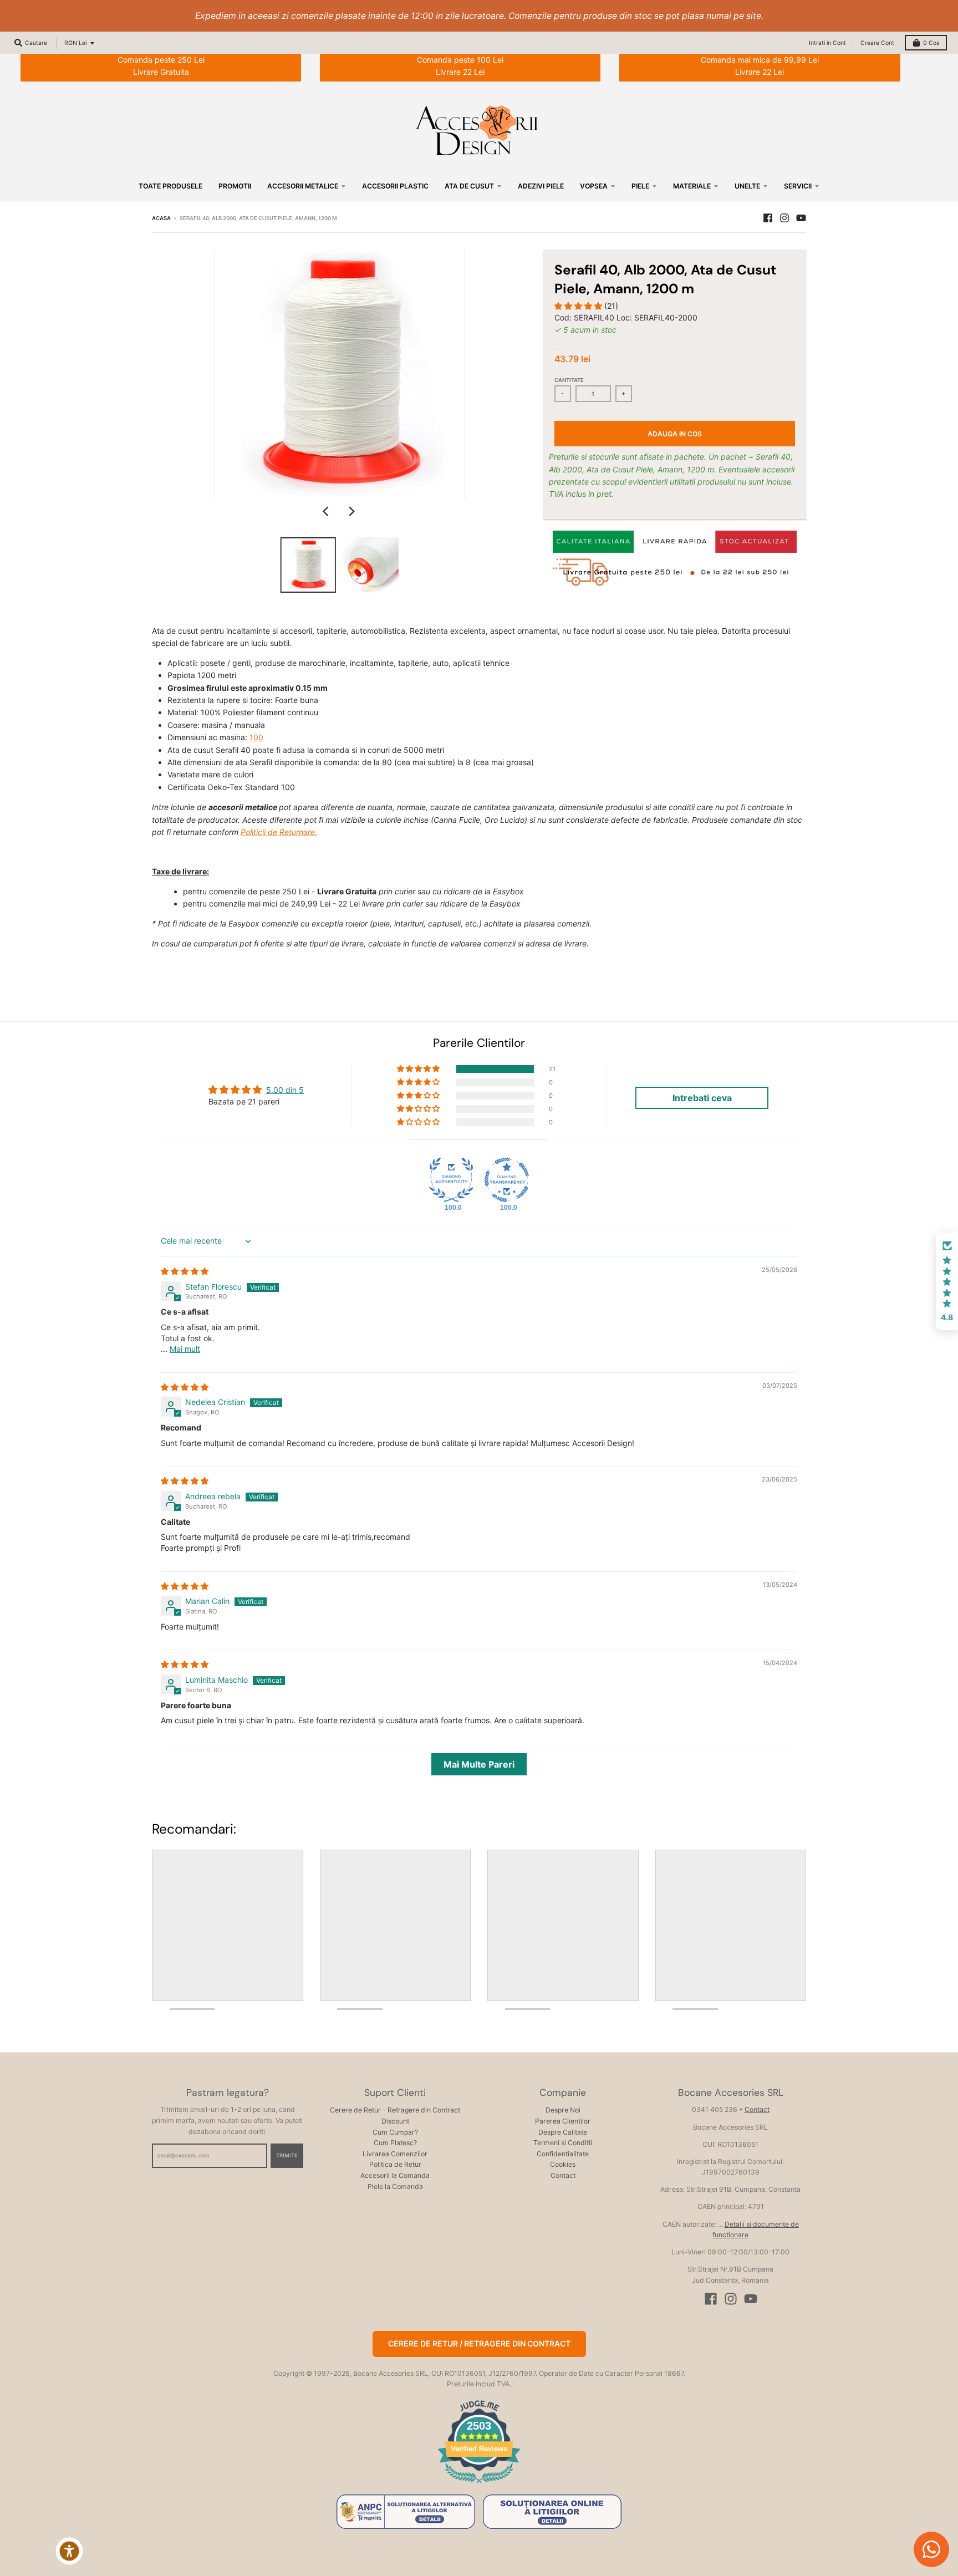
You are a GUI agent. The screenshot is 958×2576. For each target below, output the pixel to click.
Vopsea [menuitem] (594, 186)
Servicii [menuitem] (798, 186)
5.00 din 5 (285, 1090)
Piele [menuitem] (640, 186)
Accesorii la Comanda (395, 2175)
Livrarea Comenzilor (395, 2154)
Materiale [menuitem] (692, 186)
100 (256, 737)
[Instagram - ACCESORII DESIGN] (784, 218)
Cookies (563, 2164)
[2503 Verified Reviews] (479, 2485)
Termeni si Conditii (563, 2143)
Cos (931, 43)
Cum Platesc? (395, 2143)
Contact (563, 2175)
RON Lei (75, 43)
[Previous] (327, 511)
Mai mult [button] (185, 1349)
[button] (579, 306)
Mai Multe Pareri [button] (479, 1764)
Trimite (287, 2155)
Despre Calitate (563, 2132)
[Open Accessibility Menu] (69, 2551)
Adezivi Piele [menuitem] (541, 186)
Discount (395, 2121)
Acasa (161, 218)
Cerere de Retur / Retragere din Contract (479, 2343)
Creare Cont (877, 43)
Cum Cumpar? (395, 2132)
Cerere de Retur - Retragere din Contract (395, 2110)
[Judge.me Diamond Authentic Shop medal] (451, 1180)
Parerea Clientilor (563, 2121)
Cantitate (569, 380)
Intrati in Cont (827, 43)
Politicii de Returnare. (279, 832)
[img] (185, 1271)
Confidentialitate (563, 2154)
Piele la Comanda (395, 2186)
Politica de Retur (395, 2164)
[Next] (351, 511)
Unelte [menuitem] (747, 186)
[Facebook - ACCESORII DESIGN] (768, 218)
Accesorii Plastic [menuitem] (395, 186)
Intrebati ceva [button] (702, 1098)
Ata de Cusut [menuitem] (469, 186)
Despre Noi (563, 2110)
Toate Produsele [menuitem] (170, 186)
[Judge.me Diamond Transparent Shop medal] (507, 1180)
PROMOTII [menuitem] (235, 186)
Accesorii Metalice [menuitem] (303, 186)
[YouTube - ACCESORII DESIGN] (801, 218)
